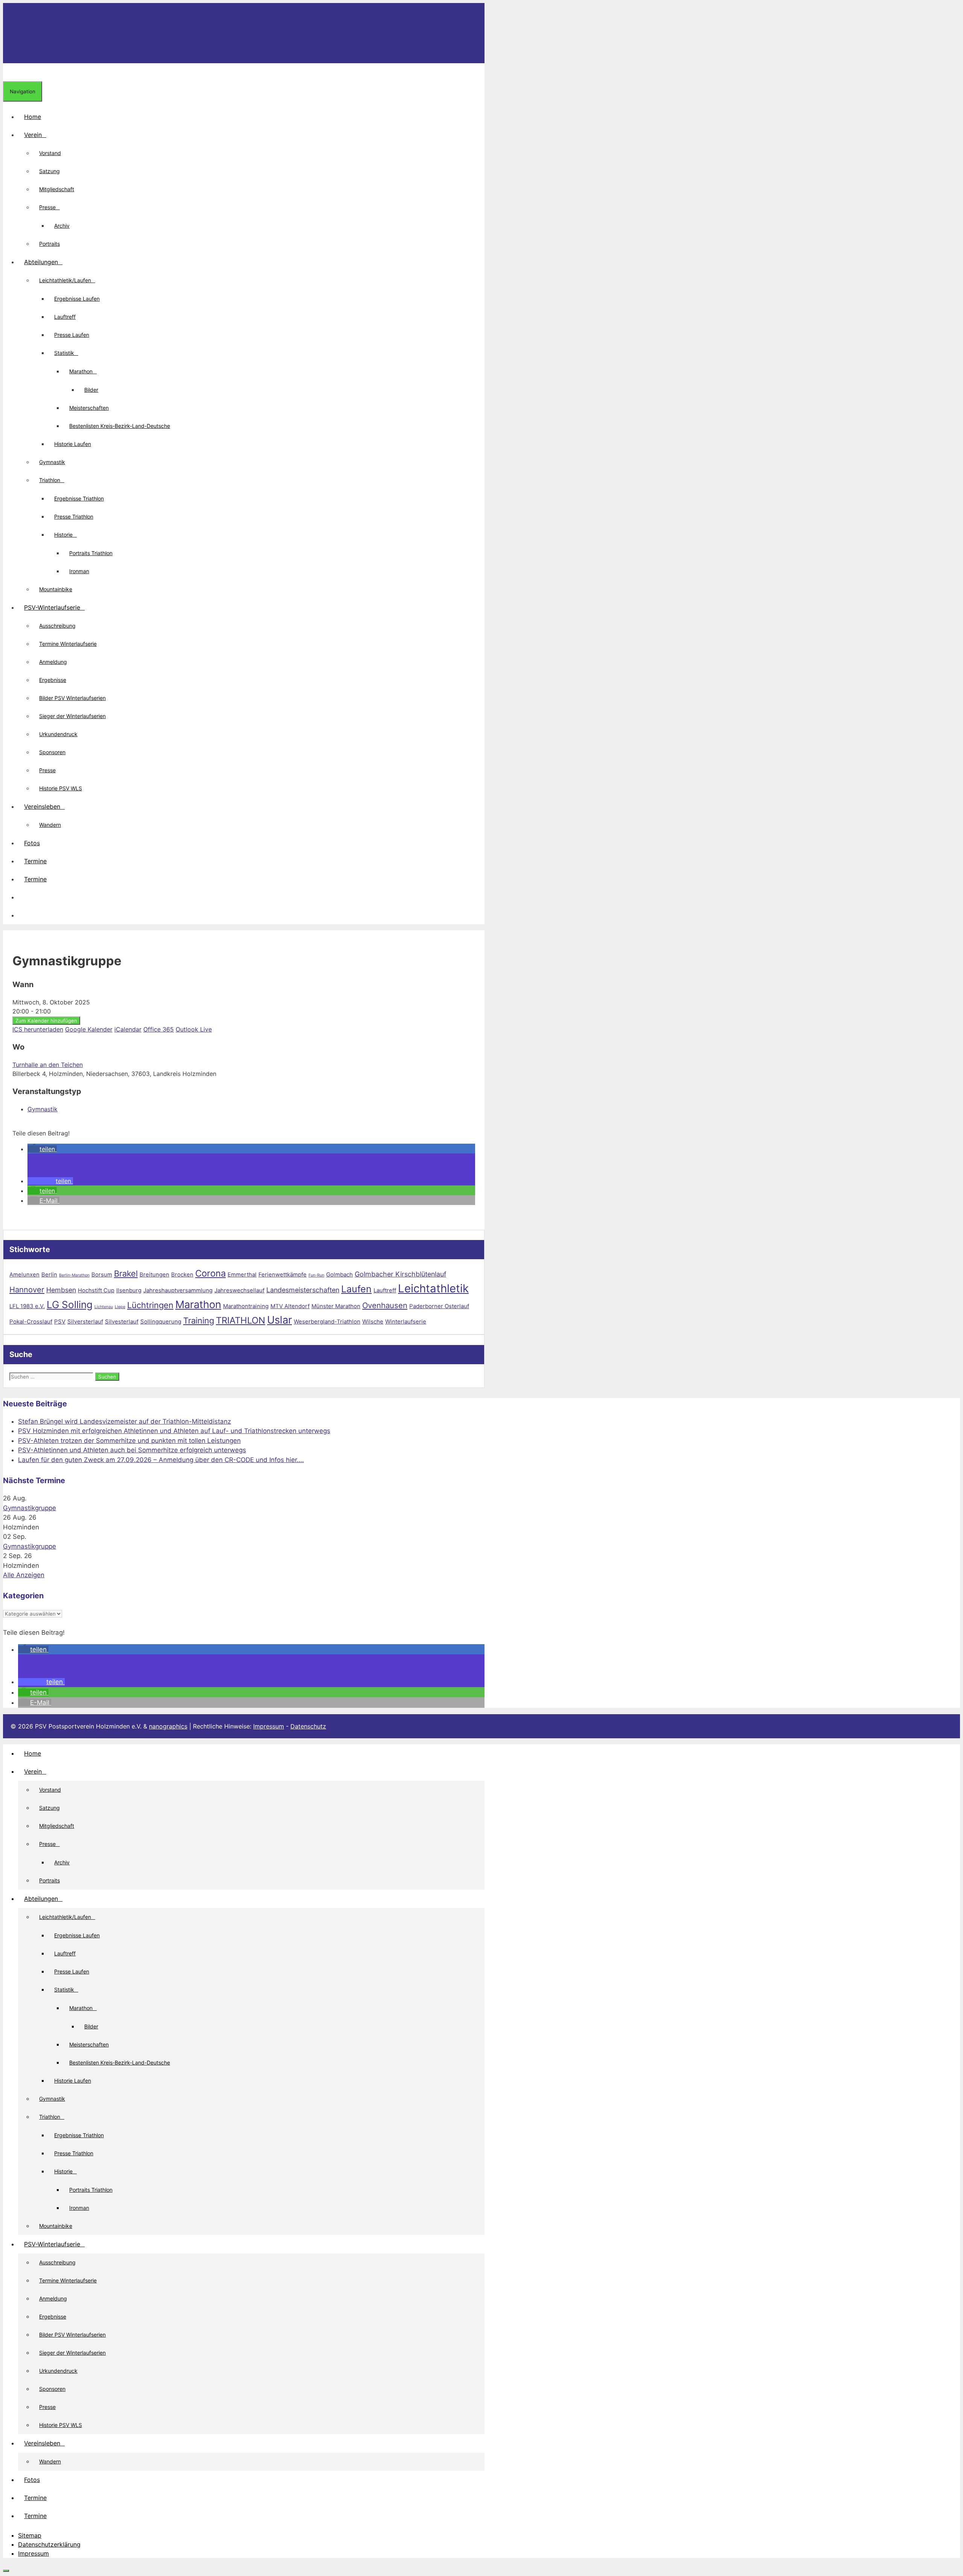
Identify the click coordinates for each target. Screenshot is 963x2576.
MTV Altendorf (290, 1306)
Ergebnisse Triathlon (79, 498)
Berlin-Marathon (74, 1275)
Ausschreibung (57, 626)
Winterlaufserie (406, 1321)
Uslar (279, 1320)
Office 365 (159, 1029)
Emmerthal (242, 1274)
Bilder (91, 390)
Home (33, 117)
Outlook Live (194, 1029)
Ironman (79, 571)
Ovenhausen (385, 1305)
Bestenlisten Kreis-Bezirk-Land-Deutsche (120, 426)
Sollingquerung (161, 1321)
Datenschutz (308, 1726)
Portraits (49, 244)
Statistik (64, 353)
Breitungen (154, 1274)
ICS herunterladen (38, 1029)
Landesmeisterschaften (303, 1290)
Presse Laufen (72, 335)
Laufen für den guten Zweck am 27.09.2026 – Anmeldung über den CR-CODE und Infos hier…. (161, 1460)
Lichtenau (104, 1307)
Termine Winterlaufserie (68, 644)
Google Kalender (89, 1029)
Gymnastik (52, 462)
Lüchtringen (150, 1305)
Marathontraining (246, 1306)
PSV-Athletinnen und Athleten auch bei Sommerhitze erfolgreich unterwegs (132, 1450)
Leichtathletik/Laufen (65, 280)
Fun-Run (316, 1275)
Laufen (356, 1289)
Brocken (182, 1274)
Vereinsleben (42, 806)
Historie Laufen (73, 444)
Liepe (120, 1307)
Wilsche (373, 1321)
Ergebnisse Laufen (77, 299)
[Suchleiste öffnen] (9, 72)
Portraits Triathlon (91, 553)
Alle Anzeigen (24, 1575)
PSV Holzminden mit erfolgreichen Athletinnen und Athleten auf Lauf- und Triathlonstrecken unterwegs (174, 1431)
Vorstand (50, 153)
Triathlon (50, 480)
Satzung (49, 171)
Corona (210, 1273)
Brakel (126, 1274)
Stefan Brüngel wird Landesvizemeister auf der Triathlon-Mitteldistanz (125, 1421)
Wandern (50, 825)
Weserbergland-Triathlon (327, 1321)
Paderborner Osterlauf (439, 1306)
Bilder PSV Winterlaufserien (72, 698)
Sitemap (30, 2535)
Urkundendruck (58, 734)
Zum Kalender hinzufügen (46, 1021)
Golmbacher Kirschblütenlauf (400, 1274)
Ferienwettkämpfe (283, 1274)
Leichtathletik (433, 1288)
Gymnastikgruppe (30, 1508)
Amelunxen (24, 1274)
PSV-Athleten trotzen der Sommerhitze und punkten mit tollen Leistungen (129, 1441)
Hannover (27, 1290)
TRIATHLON (241, 1320)
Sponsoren (52, 752)
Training (199, 1321)
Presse (47, 207)
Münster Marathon (336, 1306)
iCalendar (128, 1029)
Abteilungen (41, 262)
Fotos (32, 843)
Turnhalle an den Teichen (48, 1065)
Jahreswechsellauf (239, 1290)
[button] (24, 897)
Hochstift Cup (96, 1290)
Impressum (269, 1726)
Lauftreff (65, 317)
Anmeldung (53, 662)
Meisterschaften (89, 408)
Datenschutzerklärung (49, 2544)
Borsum (102, 1274)
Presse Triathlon (74, 517)
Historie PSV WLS (61, 788)
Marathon (81, 371)
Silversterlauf (85, 1321)
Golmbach (339, 1274)
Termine (35, 861)
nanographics (168, 1726)
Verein (33, 135)
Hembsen (61, 1290)
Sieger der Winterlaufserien (72, 716)
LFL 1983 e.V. (27, 1306)
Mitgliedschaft (57, 189)
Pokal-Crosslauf (31, 1321)
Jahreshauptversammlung (178, 1290)
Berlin (49, 1274)
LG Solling (70, 1305)
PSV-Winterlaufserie (52, 607)
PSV (60, 1321)
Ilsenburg (129, 1290)
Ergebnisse (53, 680)
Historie (63, 535)
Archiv (62, 226)
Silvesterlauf (122, 1321)
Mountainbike (56, 589)
